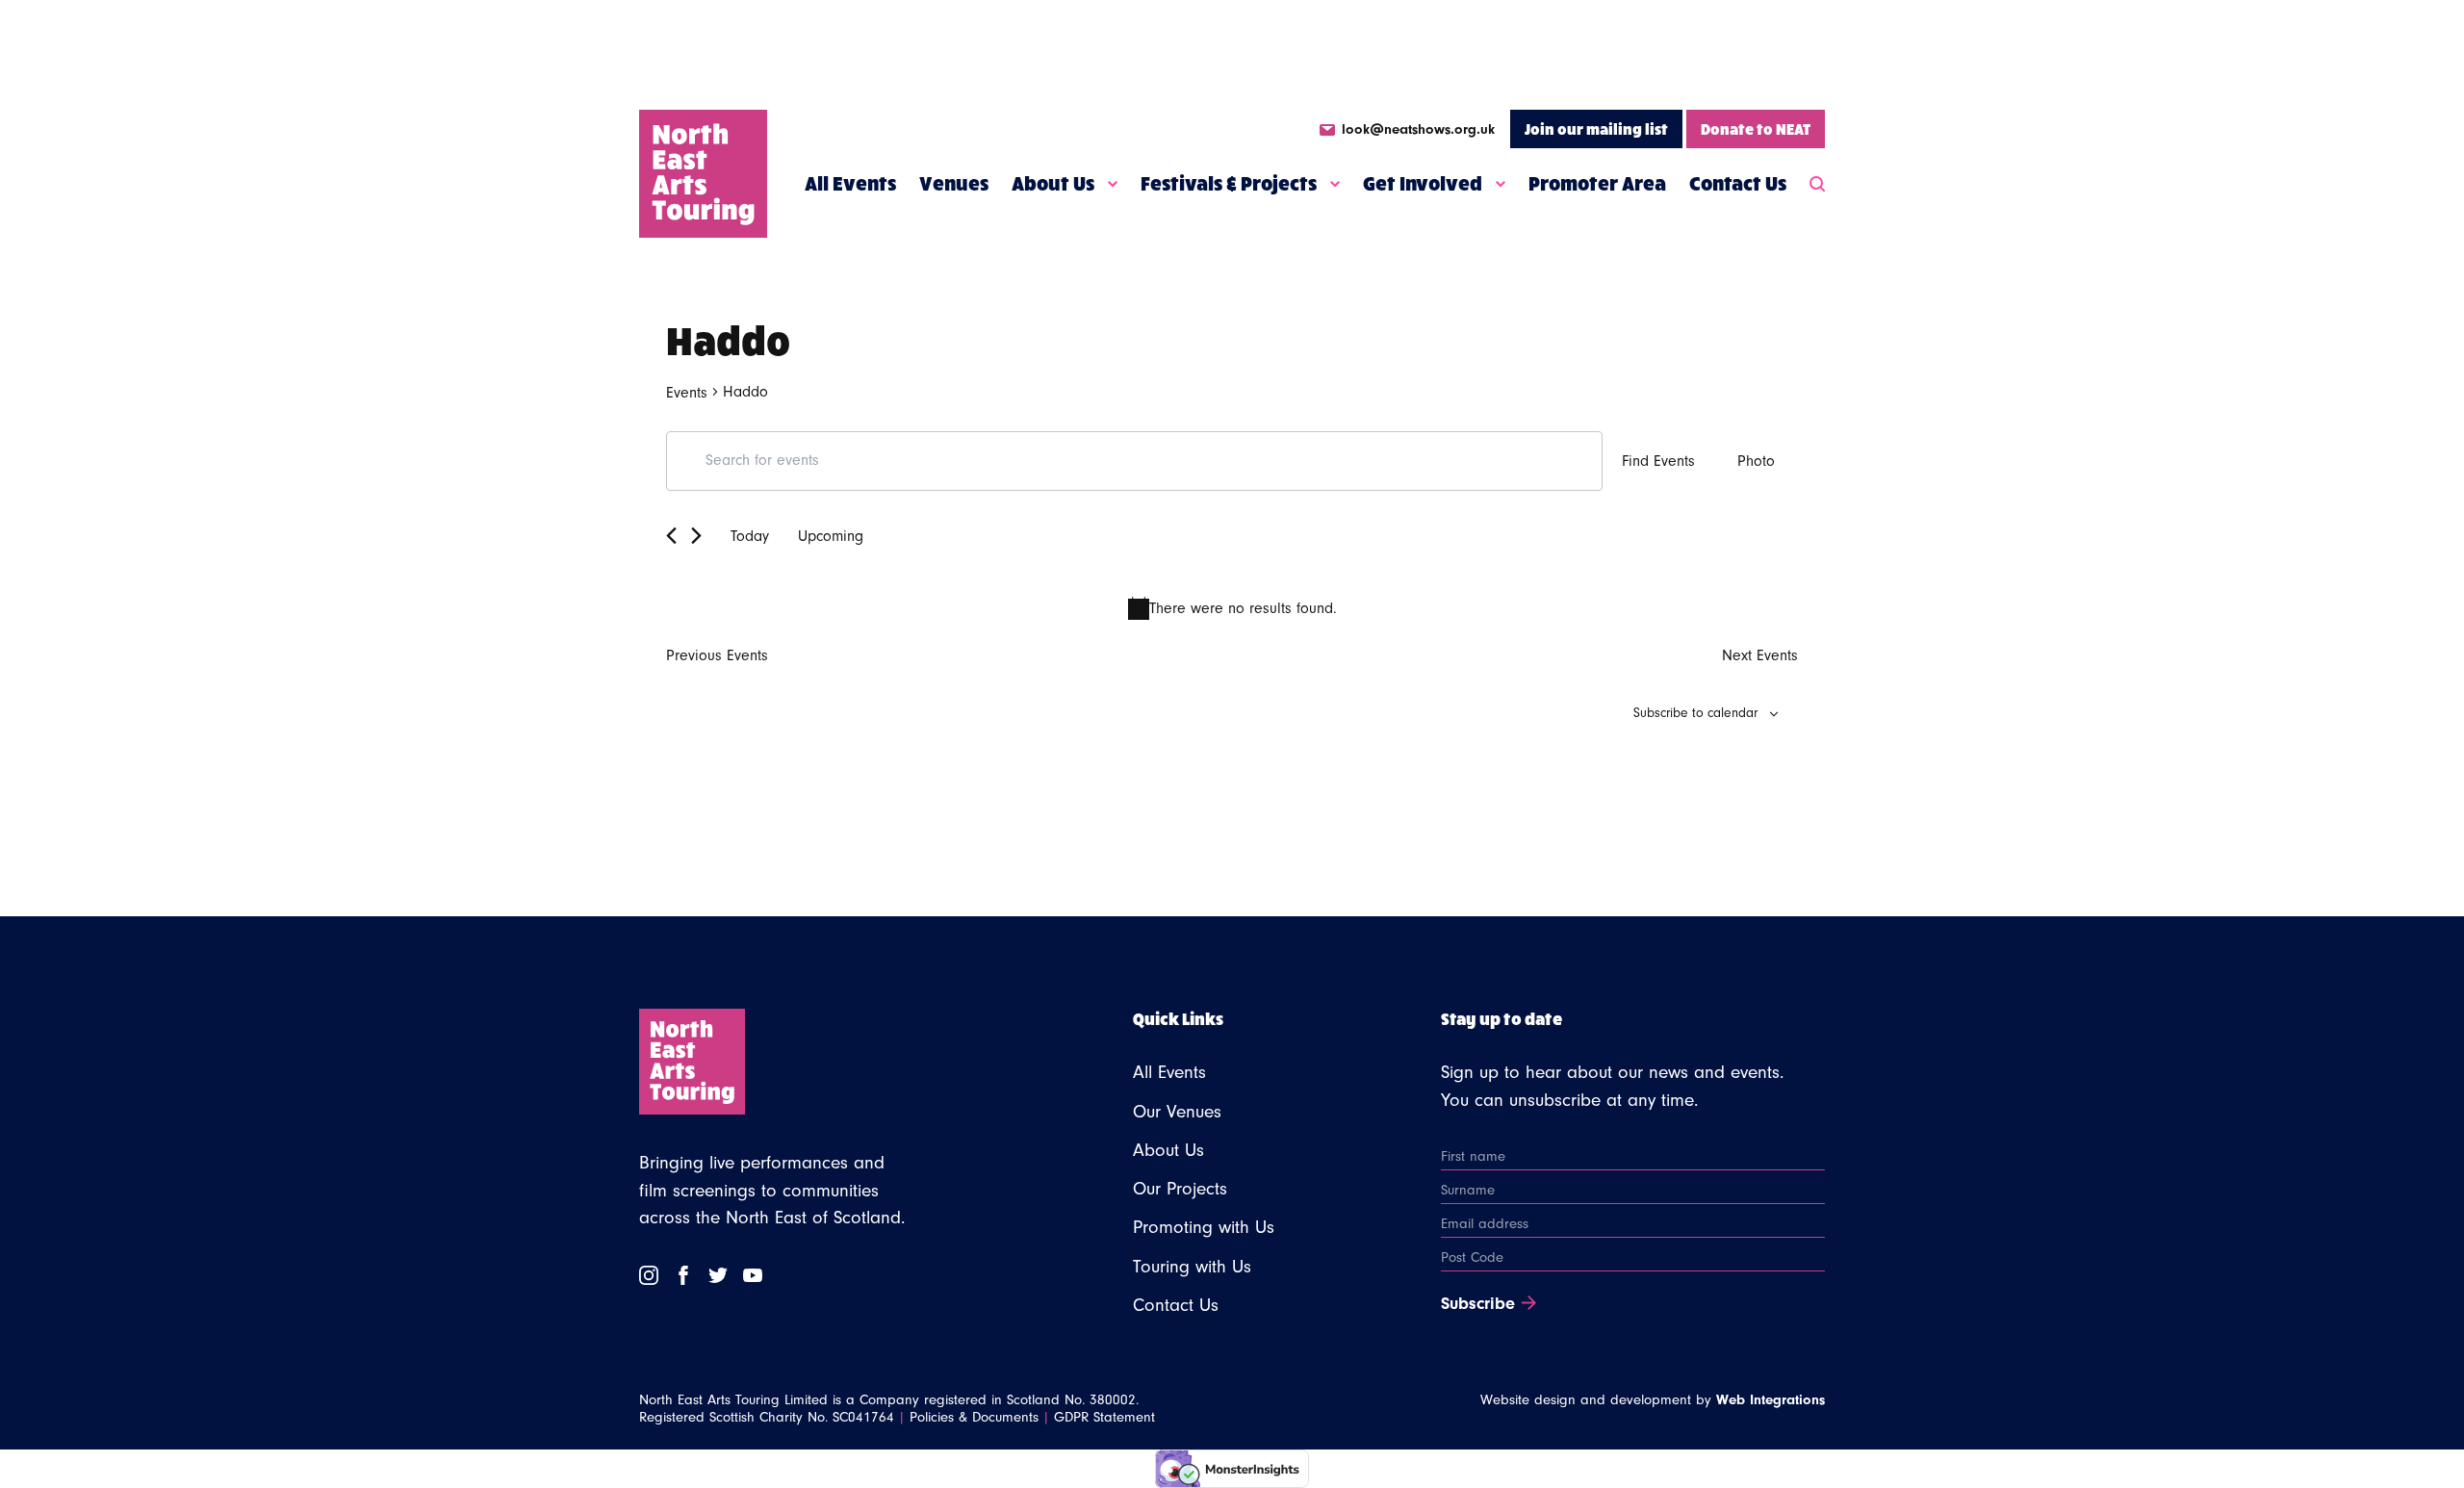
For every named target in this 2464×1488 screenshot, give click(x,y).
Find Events (1658, 461)
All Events (850, 183)
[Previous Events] (671, 536)
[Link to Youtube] (753, 1275)
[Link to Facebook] (683, 1275)
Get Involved (1423, 183)
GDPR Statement (1104, 1417)
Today (750, 536)
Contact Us (1738, 183)
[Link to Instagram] (649, 1275)
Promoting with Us (1204, 1227)
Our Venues (1177, 1112)
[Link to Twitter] (718, 1275)
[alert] (1232, 608)
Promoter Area (1597, 183)
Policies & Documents (974, 1417)
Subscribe (1478, 1304)
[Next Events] (696, 536)
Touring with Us (1192, 1267)
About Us (1053, 183)
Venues (954, 183)
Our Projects (1180, 1189)
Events (687, 393)
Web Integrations (1771, 1400)
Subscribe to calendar (1695, 713)
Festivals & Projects (1229, 183)
